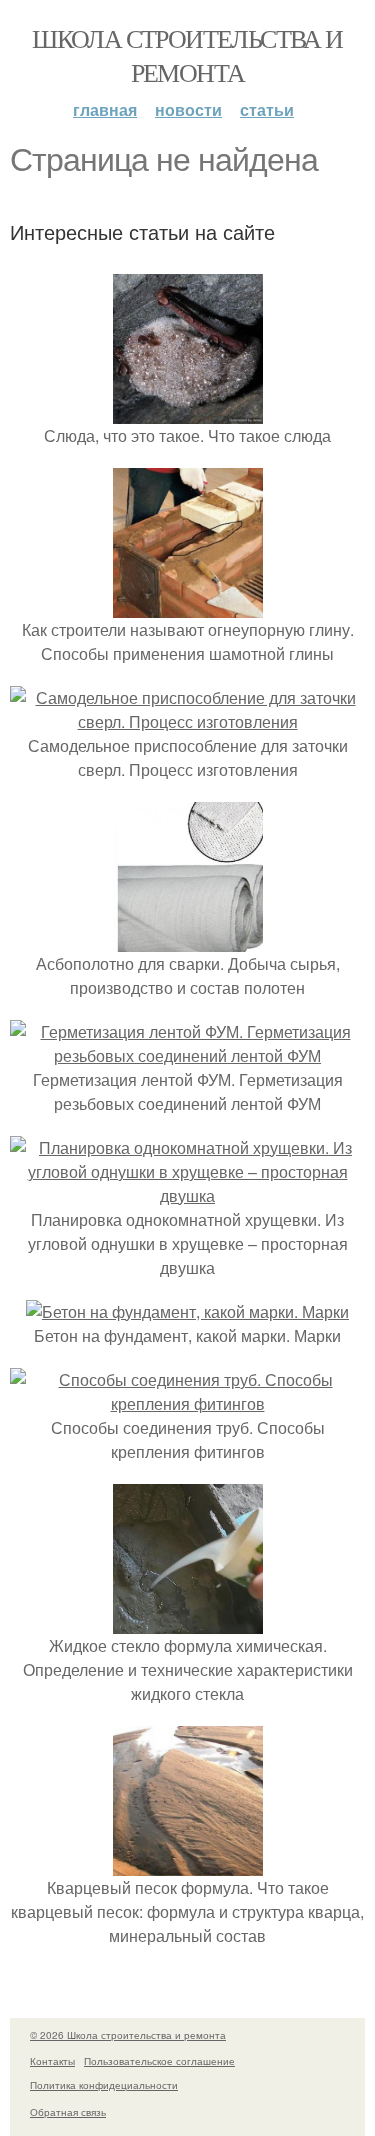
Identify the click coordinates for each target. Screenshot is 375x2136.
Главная (105, 109)
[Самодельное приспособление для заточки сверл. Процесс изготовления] (187, 721)
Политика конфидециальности (104, 2085)
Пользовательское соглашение (159, 2061)
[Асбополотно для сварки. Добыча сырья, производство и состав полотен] (188, 939)
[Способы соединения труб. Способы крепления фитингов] (187, 1403)
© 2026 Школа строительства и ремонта (128, 2035)
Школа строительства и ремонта (187, 55)
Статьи (267, 109)
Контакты (52, 2061)
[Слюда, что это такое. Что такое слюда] (188, 411)
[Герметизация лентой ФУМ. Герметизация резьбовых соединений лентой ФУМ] (187, 1055)
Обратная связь (68, 2112)
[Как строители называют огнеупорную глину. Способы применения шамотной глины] (188, 605)
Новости (188, 109)
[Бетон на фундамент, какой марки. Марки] (187, 1311)
